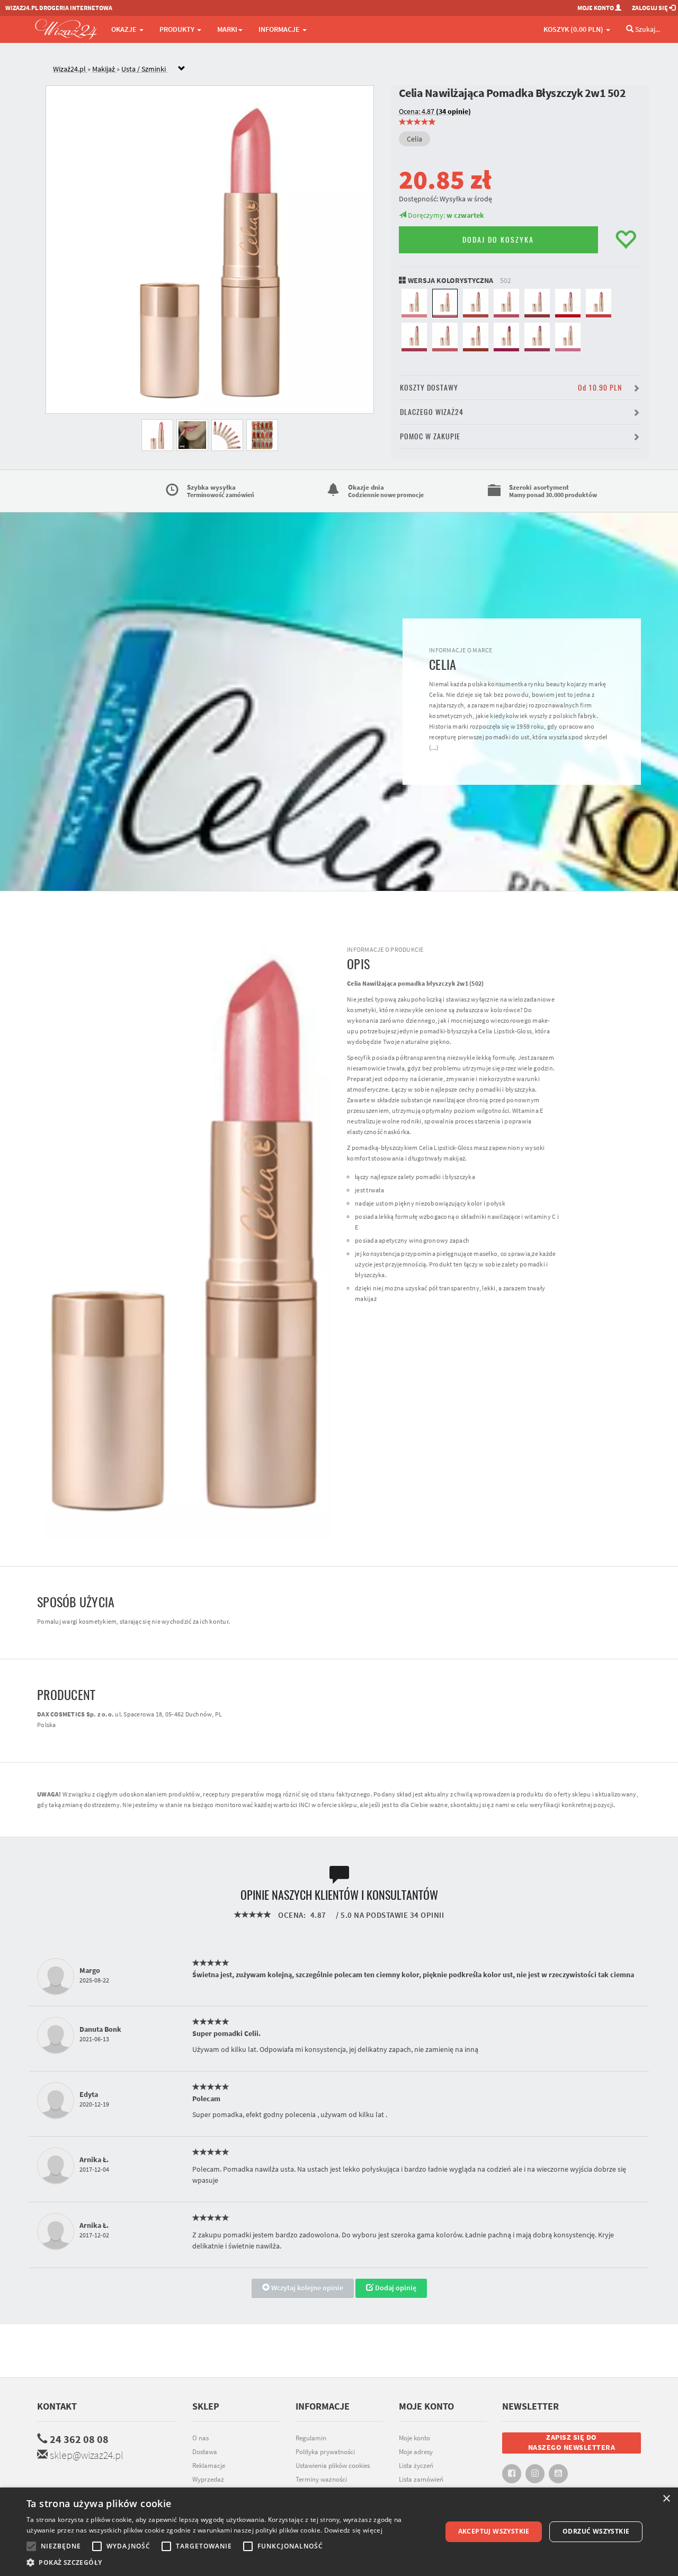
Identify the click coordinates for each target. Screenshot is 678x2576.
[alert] (339, 2532)
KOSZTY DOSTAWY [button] (511, 388)
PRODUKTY (178, 29)
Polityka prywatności (325, 2452)
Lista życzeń (416, 2466)
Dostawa (205, 2452)
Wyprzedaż (208, 2479)
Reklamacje (209, 2466)
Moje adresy (416, 2452)
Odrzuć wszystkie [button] (596, 2531)
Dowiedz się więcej (353, 2530)
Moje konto (414, 2438)
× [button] (666, 2499)
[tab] (347, 69)
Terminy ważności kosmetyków (321, 2485)
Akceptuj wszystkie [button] (494, 2531)
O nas (200, 2438)
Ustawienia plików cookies (333, 2466)
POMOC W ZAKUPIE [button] (430, 436)
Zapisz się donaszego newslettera (572, 2442)
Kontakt (57, 2406)
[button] (228, 2562)
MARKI (227, 29)
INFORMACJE (280, 29)
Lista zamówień (421, 2479)
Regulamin (311, 2438)
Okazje (125, 29)
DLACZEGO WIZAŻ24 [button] (432, 412)
